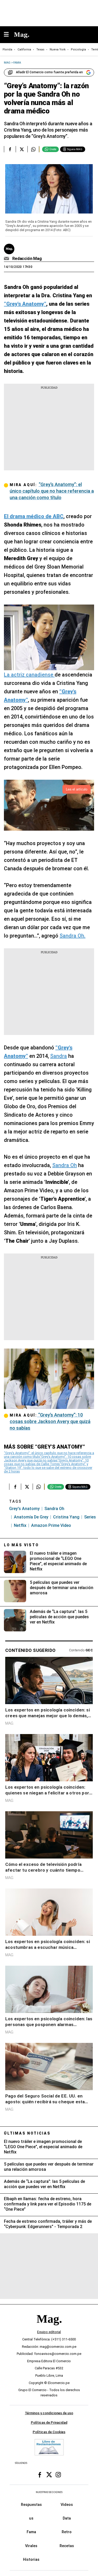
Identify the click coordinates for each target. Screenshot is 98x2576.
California (24, 50)
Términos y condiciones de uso (49, 2413)
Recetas (67, 2546)
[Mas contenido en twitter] (49, 2475)
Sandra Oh (65, 1165)
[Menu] (9, 35)
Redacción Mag (27, 259)
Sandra (59, 1056)
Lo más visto (21, 1545)
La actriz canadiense (29, 675)
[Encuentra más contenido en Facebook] (10, 149)
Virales (31, 2546)
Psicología (78, 50)
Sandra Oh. (73, 936)
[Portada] (49, 2328)
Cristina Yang (66, 1517)
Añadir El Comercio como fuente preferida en (49, 72)
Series (90, 1517)
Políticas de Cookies (49, 2432)
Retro (67, 2532)
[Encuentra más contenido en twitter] (22, 149)
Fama (31, 2532)
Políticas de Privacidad (49, 2423)
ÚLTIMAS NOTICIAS (27, 2133)
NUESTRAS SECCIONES (49, 2492)
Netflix (20, 1525)
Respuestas (31, 2505)
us (31, 2518)
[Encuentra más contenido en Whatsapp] (33, 149)
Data (67, 2518)
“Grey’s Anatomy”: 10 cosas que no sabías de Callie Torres (46, 1462)
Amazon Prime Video (51, 1525)
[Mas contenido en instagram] (58, 2475)
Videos (67, 2505)
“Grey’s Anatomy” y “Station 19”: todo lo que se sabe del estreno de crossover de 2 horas (48, 1468)
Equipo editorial (49, 2332)
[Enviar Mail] (7, 259)
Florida (7, 50)
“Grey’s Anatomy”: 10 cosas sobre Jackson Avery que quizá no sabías (47, 1458)
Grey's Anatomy (24, 1509)
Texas (40, 50)
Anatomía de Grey (31, 1517)
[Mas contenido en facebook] (40, 2475)
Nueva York (58, 50)
